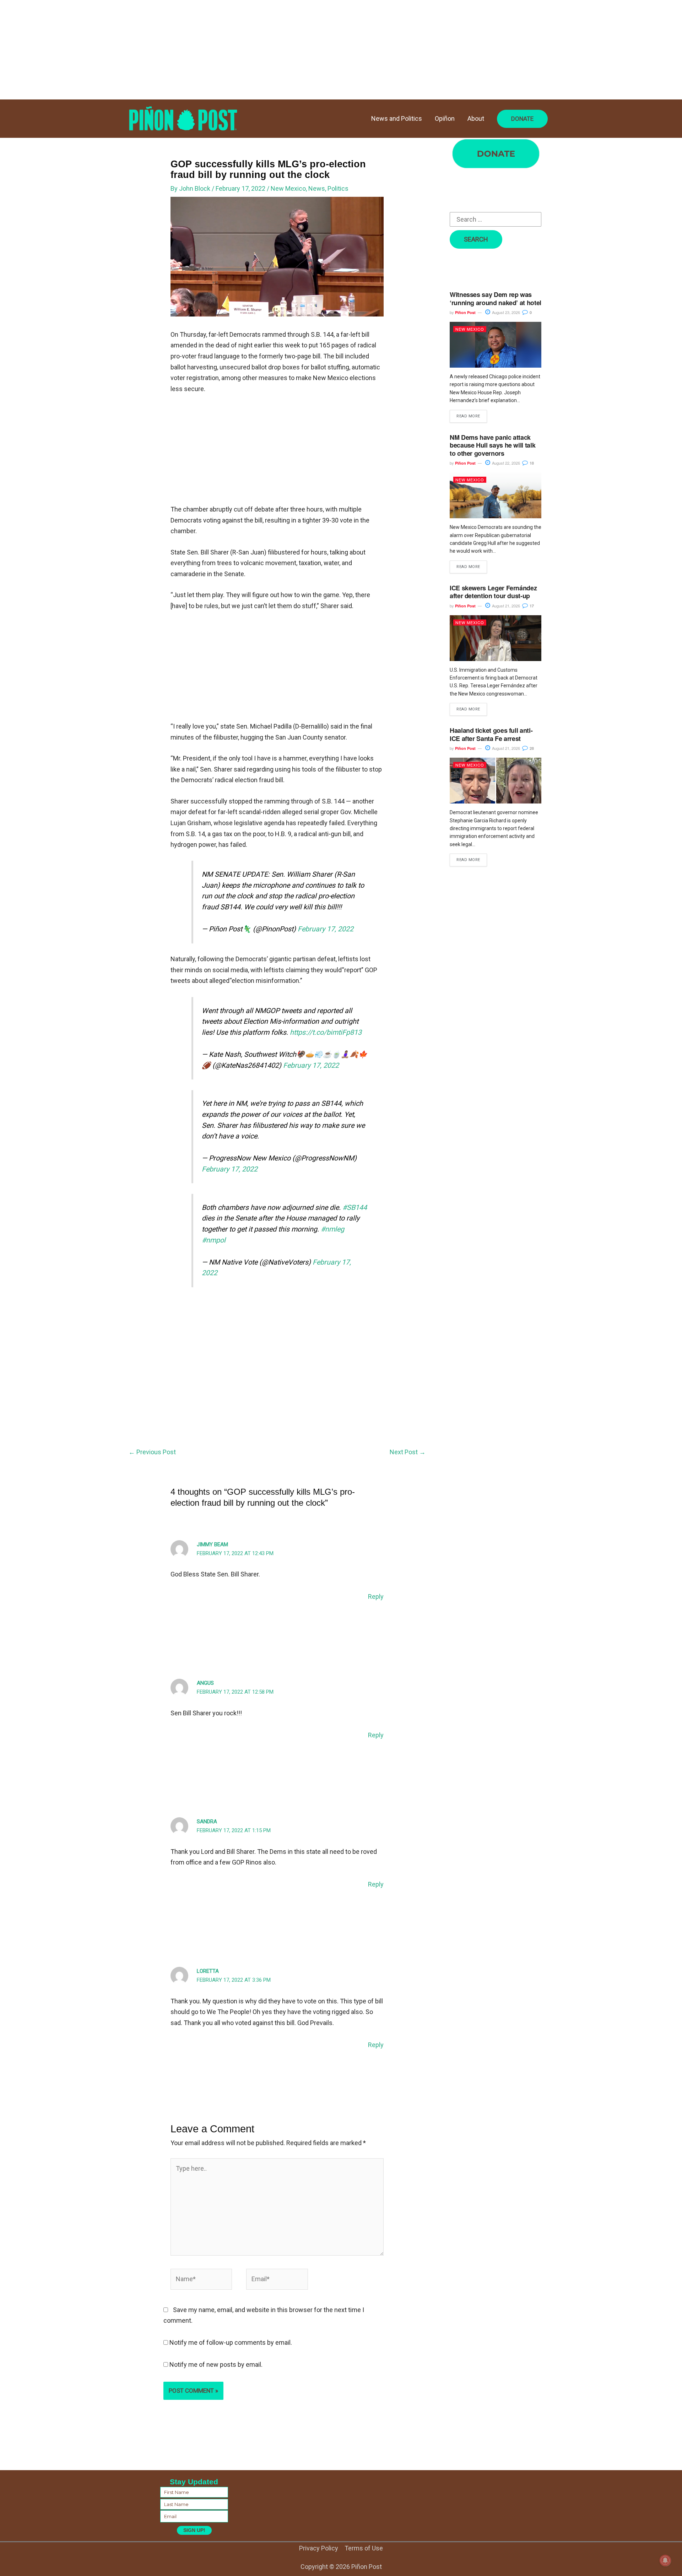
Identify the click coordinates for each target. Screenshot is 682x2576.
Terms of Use (364, 2548)
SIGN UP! (194, 2530)
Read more (468, 416)
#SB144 (355, 1208)
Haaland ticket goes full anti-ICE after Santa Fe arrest (491, 734)
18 (531, 463)
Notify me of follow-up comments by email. (231, 2342)
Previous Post (152, 1452)
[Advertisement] (213, 50)
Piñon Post (465, 312)
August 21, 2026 (505, 606)
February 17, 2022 (326, 929)
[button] (522, 119)
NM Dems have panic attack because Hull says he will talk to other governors (492, 445)
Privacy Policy (319, 2548)
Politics (338, 188)
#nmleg (332, 1229)
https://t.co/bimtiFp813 (326, 1032)
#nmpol (214, 1240)
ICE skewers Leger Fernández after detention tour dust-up (493, 592)
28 (531, 748)
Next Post (408, 1452)
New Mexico (288, 188)
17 (531, 606)
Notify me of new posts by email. (216, 2364)
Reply (376, 1597)
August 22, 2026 (505, 463)
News (317, 188)
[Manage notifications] (665, 2560)
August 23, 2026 (505, 312)
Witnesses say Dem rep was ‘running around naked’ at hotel (496, 299)
